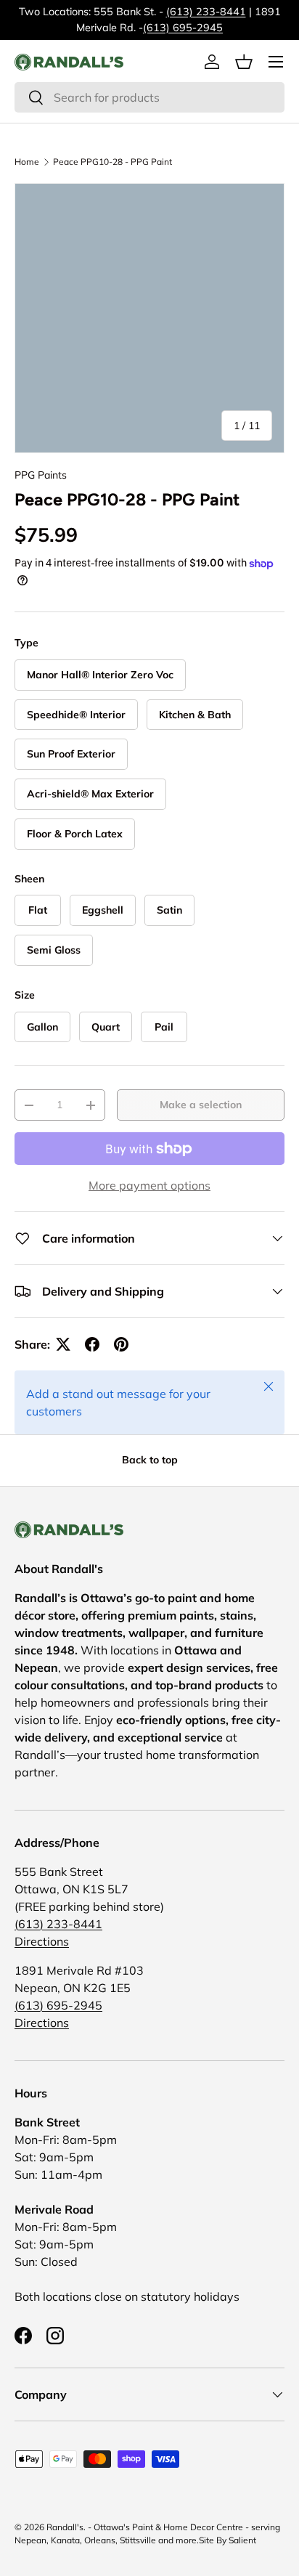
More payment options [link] (149, 1185)
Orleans (100, 2540)
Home (27, 162)
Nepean (30, 2540)
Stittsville (138, 2540)
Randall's (65, 2527)
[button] (244, 62)
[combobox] (149, 97)
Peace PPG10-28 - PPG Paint (112, 162)
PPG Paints (41, 475)
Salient (242, 2540)
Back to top (150, 1460)
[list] (149, 318)
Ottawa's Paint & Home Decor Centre (168, 2527)
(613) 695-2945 (183, 28)
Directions (42, 1941)
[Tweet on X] (63, 1344)
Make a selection (201, 1105)
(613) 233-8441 (206, 12)
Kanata (65, 2540)
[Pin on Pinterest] (121, 1344)
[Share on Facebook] (92, 1344)
